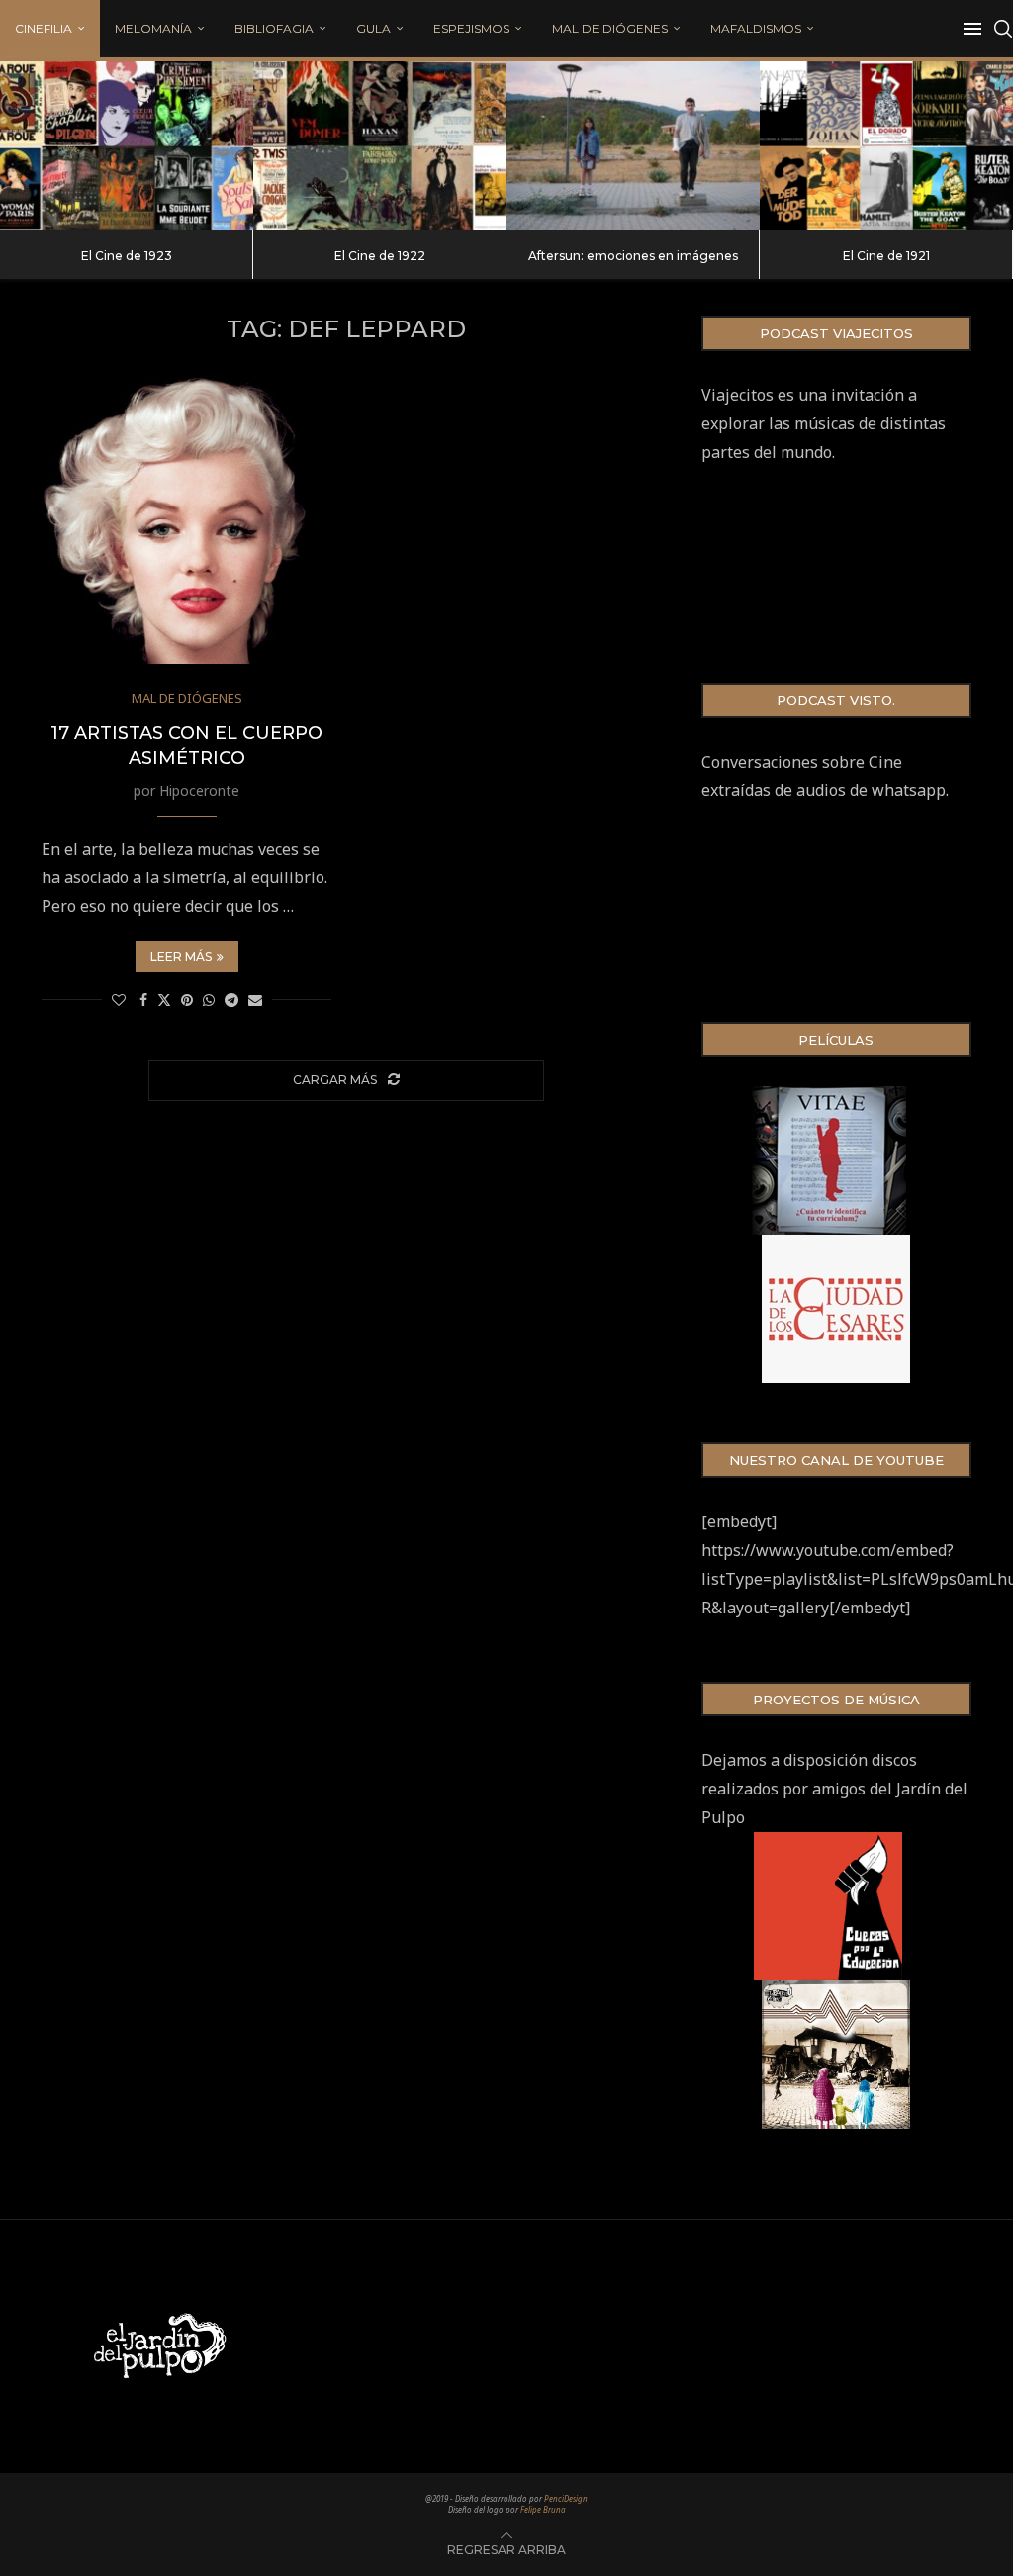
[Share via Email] (255, 1000)
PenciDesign (566, 2498)
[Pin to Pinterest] (187, 1000)
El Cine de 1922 (380, 256)
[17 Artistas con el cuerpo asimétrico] (186, 519)
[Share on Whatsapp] (209, 1000)
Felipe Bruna (543, 2509)
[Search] (1003, 29)
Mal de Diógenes (610, 28)
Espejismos (471, 28)
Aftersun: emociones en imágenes (633, 256)
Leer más (181, 956)
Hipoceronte (199, 791)
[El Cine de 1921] (886, 146)
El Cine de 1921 (886, 256)
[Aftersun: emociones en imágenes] (633, 146)
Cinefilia (44, 28)
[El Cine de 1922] (380, 146)
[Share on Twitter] (164, 1000)
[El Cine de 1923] (127, 146)
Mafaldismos (756, 28)
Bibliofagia (274, 28)
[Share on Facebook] (143, 1000)
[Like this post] (119, 1000)
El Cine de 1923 (127, 256)
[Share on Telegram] (231, 1000)
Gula (373, 28)
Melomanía (153, 28)
